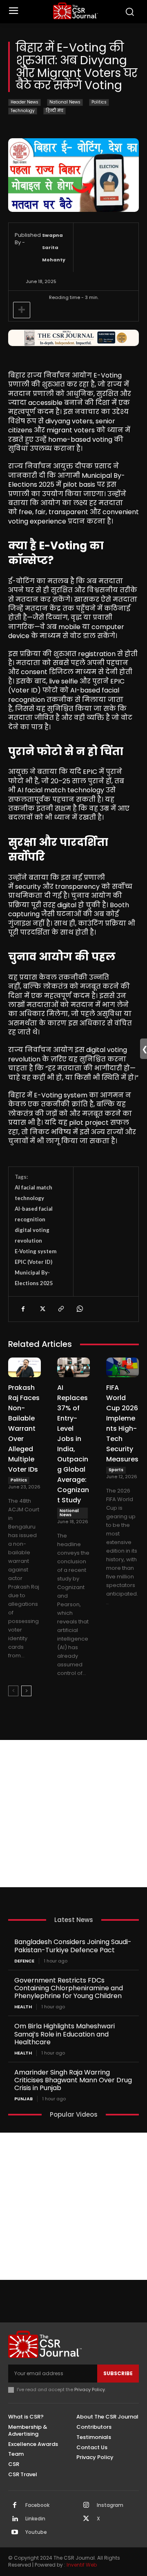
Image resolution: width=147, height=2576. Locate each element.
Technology (23, 111)
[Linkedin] (15, 2519)
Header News (24, 102)
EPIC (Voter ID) (33, 1262)
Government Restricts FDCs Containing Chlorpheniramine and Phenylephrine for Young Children (69, 1988)
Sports (116, 1470)
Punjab (23, 2099)
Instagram (110, 2505)
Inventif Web (82, 2565)
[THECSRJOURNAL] (76, 11)
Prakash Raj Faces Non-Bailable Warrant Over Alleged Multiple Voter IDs (24, 1428)
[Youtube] (15, 2533)
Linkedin (35, 2519)
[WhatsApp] (79, 1309)
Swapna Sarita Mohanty (54, 247)
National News (65, 102)
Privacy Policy (90, 2389)
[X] (42, 1309)
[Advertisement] (73, 1814)
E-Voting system (36, 1251)
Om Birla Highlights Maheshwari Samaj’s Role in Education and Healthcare (65, 2034)
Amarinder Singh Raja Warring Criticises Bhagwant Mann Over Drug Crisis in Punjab (73, 2080)
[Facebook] (23, 1309)
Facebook (37, 2505)
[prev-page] (13, 1691)
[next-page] (26, 1691)
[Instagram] (86, 2506)
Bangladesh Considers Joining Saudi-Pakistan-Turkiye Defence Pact (73, 1946)
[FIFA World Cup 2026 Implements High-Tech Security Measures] (122, 1367)
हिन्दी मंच (55, 111)
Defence (24, 1961)
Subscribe (118, 2373)
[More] (22, 310)
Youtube (36, 2532)
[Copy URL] (60, 1309)
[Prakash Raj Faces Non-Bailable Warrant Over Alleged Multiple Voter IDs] (24, 1367)
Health (23, 2007)
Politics (99, 102)
